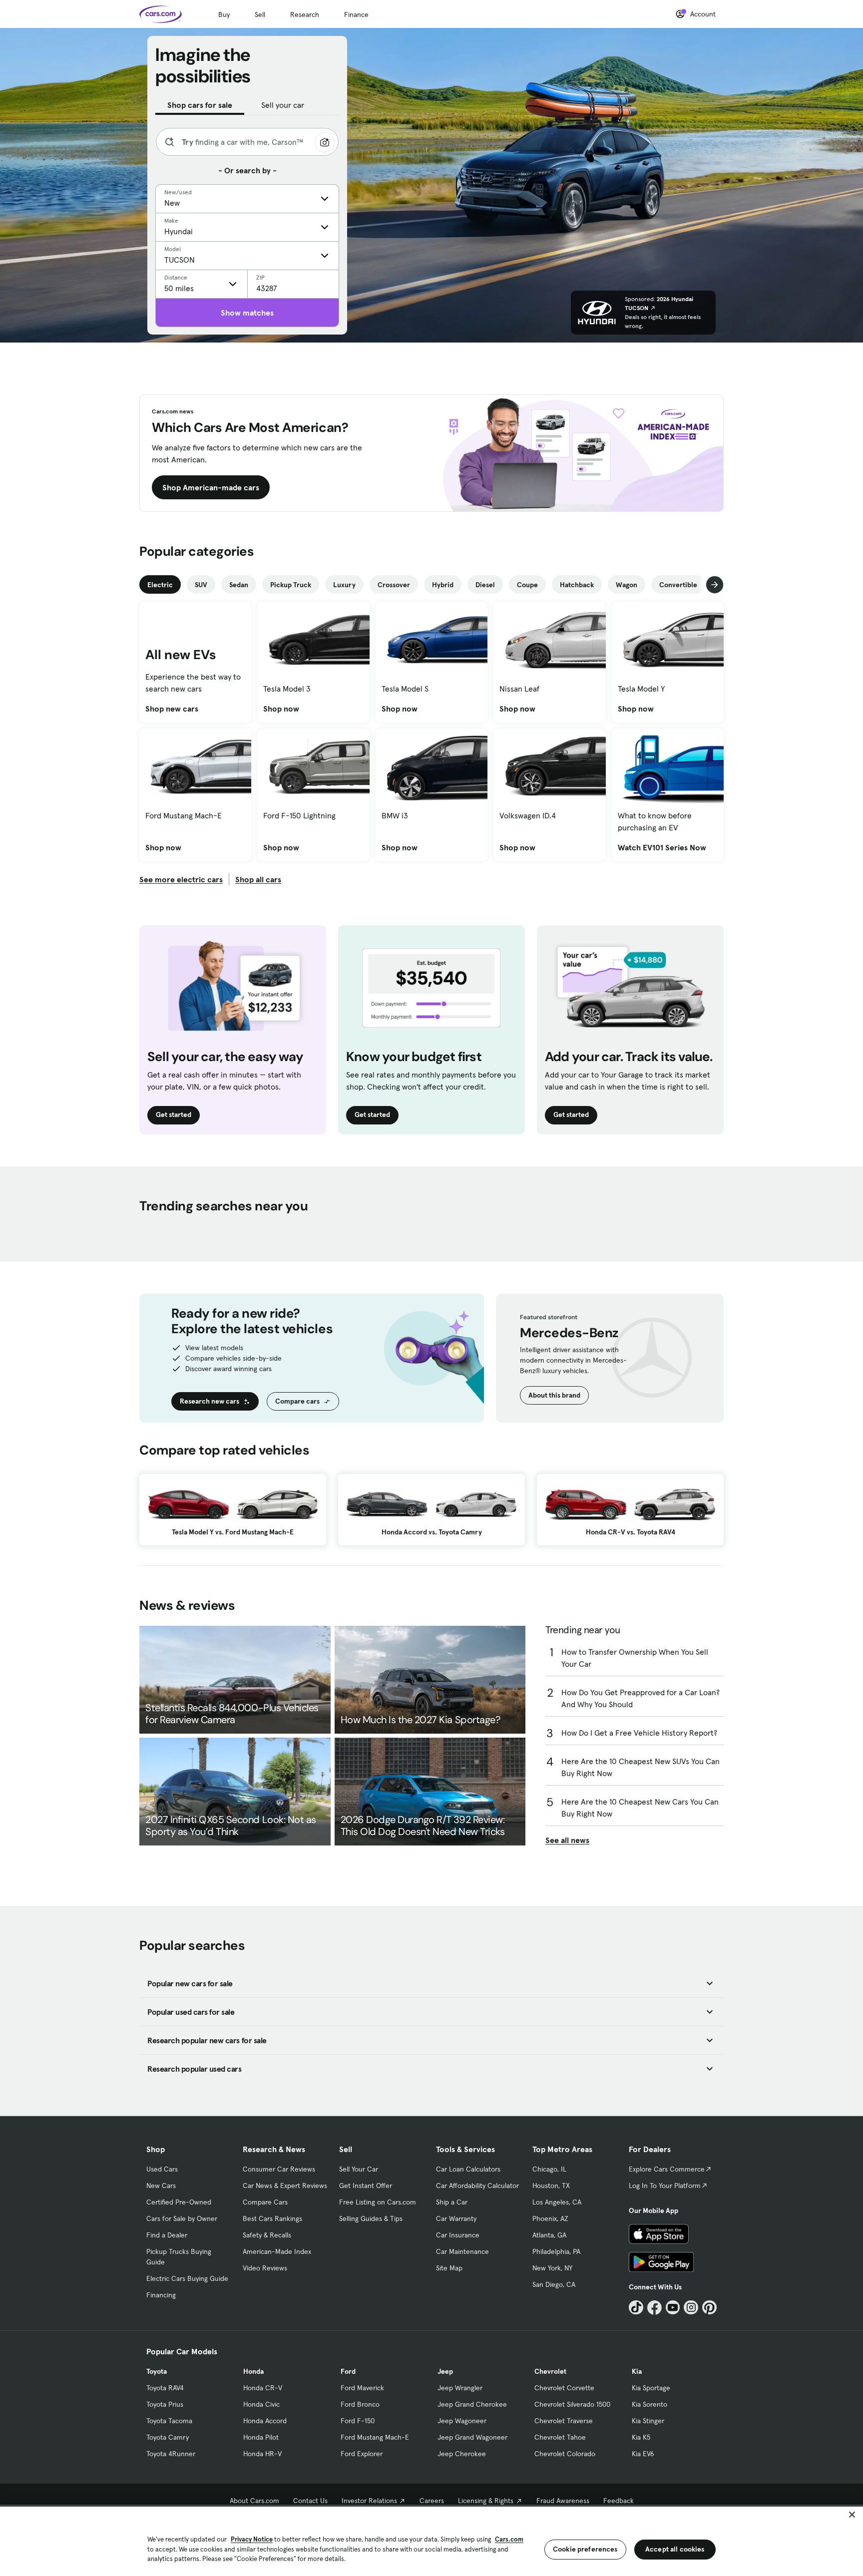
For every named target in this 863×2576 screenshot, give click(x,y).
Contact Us (310, 2501)
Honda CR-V (263, 2388)
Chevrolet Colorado (565, 2454)
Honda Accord (265, 2421)
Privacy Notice (252, 2539)
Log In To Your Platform (665, 2186)
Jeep (445, 2371)
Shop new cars (172, 709)
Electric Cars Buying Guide (187, 2278)
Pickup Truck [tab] (291, 585)
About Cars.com (254, 2501)
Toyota (157, 2371)
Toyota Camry (168, 2437)
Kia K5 (641, 2437)
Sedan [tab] (239, 585)
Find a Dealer (167, 2235)
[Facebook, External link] (654, 2308)
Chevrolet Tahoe (560, 2437)
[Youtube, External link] (673, 2308)
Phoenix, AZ (550, 2218)
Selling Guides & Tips (371, 2218)
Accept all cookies (675, 2549)
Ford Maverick (362, 2388)
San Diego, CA (554, 2284)
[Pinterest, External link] (709, 2308)
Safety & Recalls (267, 2235)
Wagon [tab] (627, 585)
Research (305, 14)
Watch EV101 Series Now (662, 847)
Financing (161, 2295)
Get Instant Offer (366, 2186)
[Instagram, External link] (691, 2308)
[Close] (852, 2515)
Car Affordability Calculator (477, 2186)
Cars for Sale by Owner (182, 2218)
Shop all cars (258, 879)
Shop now (281, 709)
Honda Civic (261, 2404)
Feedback (619, 2501)
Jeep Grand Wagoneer (472, 2437)
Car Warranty (456, 2218)
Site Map (449, 2268)
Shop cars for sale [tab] (200, 105)
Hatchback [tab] (577, 585)
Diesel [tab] (485, 585)
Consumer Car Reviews (279, 2169)
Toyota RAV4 (165, 2388)
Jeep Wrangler (460, 2388)
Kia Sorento (649, 2404)
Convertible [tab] (678, 585)
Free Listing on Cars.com (378, 2202)
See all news (567, 1840)
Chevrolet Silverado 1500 (572, 2404)
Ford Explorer (362, 2454)
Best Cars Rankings (272, 2218)
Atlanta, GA (549, 2235)
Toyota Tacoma (169, 2421)
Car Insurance (458, 2235)
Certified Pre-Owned (179, 2202)
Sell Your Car (359, 2169)
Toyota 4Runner (171, 2454)
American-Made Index (277, 2251)
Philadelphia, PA (556, 2251)
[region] (431, 2540)
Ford (348, 2371)
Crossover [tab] (394, 585)
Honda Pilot (261, 2437)
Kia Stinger (648, 2421)
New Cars (161, 2186)
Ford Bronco (360, 2404)
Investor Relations (369, 2501)
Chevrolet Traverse (564, 2421)
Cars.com (509, 2539)
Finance (356, 14)
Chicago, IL (549, 2169)
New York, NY (552, 2268)
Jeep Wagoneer (462, 2421)
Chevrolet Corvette (564, 2388)
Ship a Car (452, 2202)
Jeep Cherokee (462, 2454)
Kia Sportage (651, 2388)
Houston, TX (551, 2186)
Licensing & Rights (486, 2501)
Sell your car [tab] (283, 105)
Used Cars (162, 2169)
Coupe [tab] (527, 585)
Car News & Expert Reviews (285, 2186)
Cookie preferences (585, 2549)
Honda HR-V (262, 2454)
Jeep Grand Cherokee (472, 2404)
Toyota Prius (165, 2404)
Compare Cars (265, 2202)
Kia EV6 (643, 2454)
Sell (260, 14)
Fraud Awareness (563, 2501)
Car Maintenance (462, 2251)
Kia (637, 2371)
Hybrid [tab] (443, 585)
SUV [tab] (201, 585)
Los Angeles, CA (557, 2202)
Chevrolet (550, 2371)
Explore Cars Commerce (667, 2169)
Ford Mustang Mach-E (375, 2437)
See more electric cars (181, 879)
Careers (432, 2501)
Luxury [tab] (344, 585)
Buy (224, 14)
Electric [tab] (160, 585)
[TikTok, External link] (636, 2308)
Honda (253, 2371)
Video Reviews (265, 2268)
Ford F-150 (358, 2421)
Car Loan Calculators (468, 2169)
